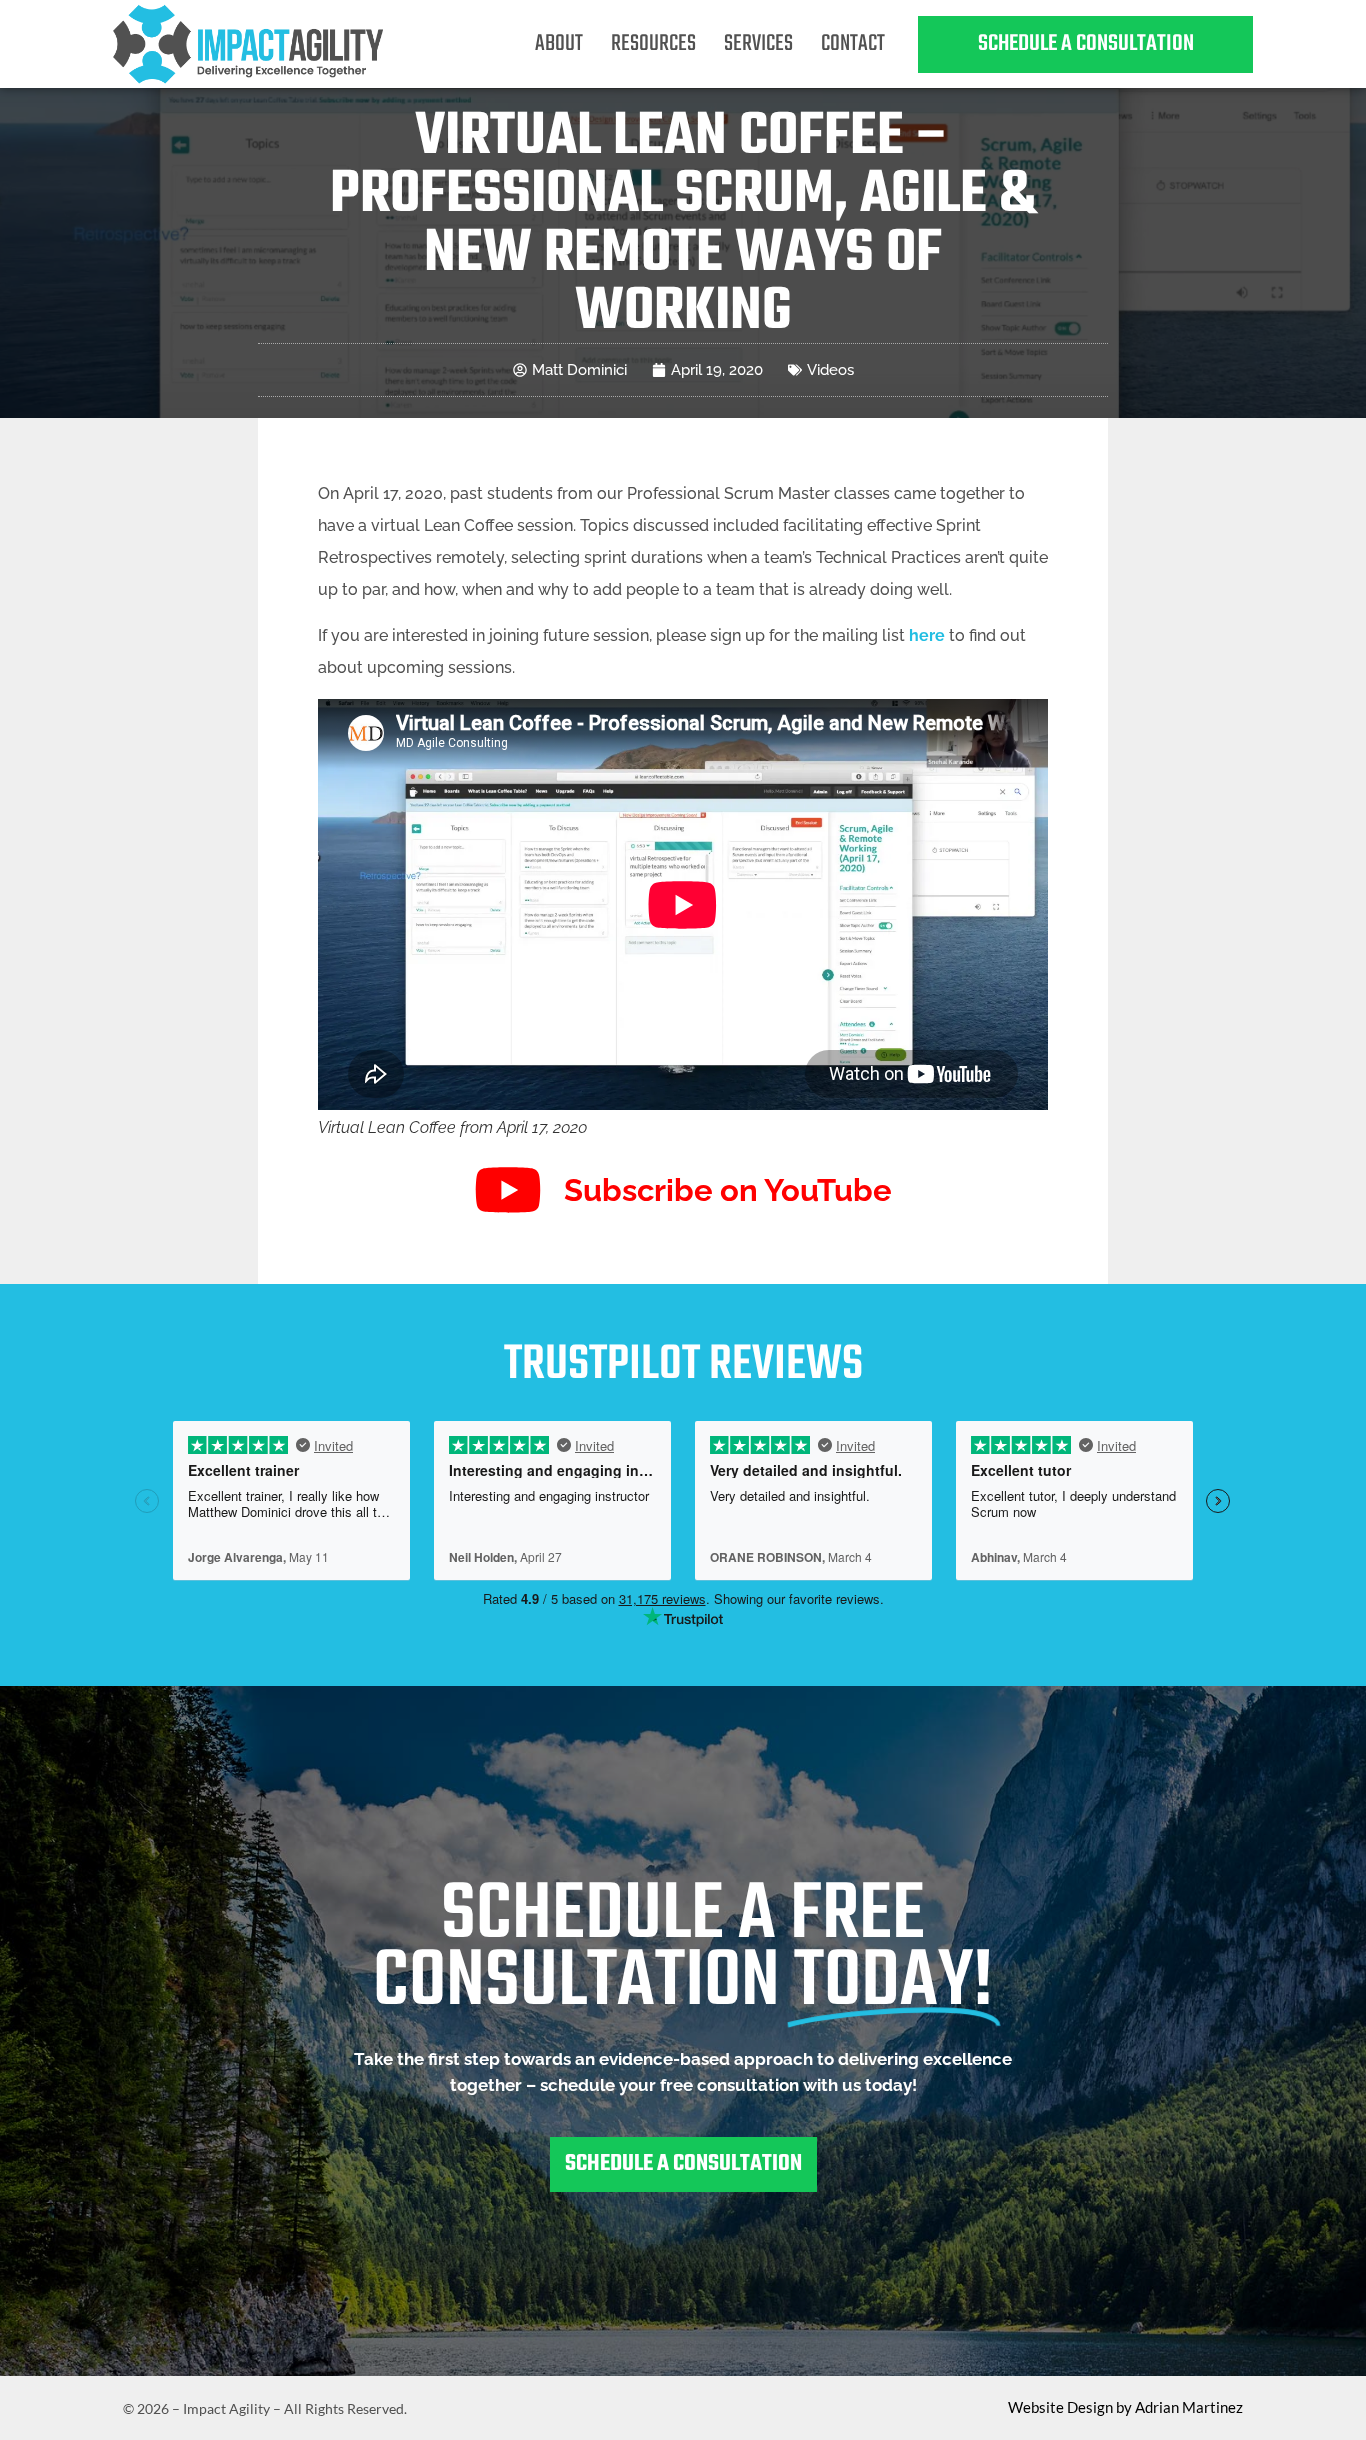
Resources (653, 44)
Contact (853, 44)
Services (758, 44)
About (559, 44)
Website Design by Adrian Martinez (1125, 2407)
